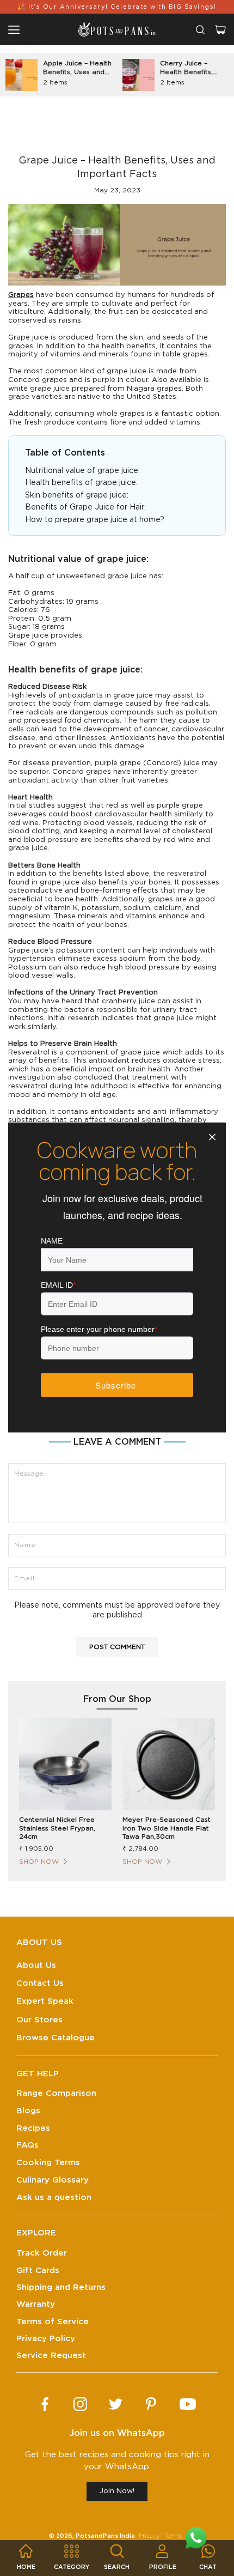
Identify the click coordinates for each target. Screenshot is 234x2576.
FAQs (27, 2145)
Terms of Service (53, 2322)
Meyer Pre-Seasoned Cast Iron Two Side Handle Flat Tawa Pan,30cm (167, 1828)
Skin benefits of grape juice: (77, 495)
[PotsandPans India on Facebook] (45, 2404)
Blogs (28, 2111)
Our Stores (39, 2020)
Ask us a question (54, 2198)
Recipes (33, 2128)
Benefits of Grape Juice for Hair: (85, 507)
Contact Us (40, 1983)
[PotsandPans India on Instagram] (80, 2404)
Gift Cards (38, 2271)
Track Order (42, 2253)
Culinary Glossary (53, 2180)
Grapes (21, 295)
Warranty (36, 2304)
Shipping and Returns (61, 2287)
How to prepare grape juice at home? (96, 520)
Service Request (51, 2356)
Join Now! (117, 2491)
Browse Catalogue (56, 2038)
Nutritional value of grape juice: (84, 471)
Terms (173, 2536)
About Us (36, 1965)
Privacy (149, 2536)
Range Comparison (56, 2093)
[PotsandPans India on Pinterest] (151, 2404)
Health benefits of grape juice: (81, 483)
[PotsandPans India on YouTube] (188, 2404)
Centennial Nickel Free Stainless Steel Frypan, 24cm (57, 1828)
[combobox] (200, 30)
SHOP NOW (39, 1862)
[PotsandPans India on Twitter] (116, 2404)
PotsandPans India (105, 2536)
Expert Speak (45, 2001)
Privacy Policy (46, 2339)
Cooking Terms (48, 2163)
